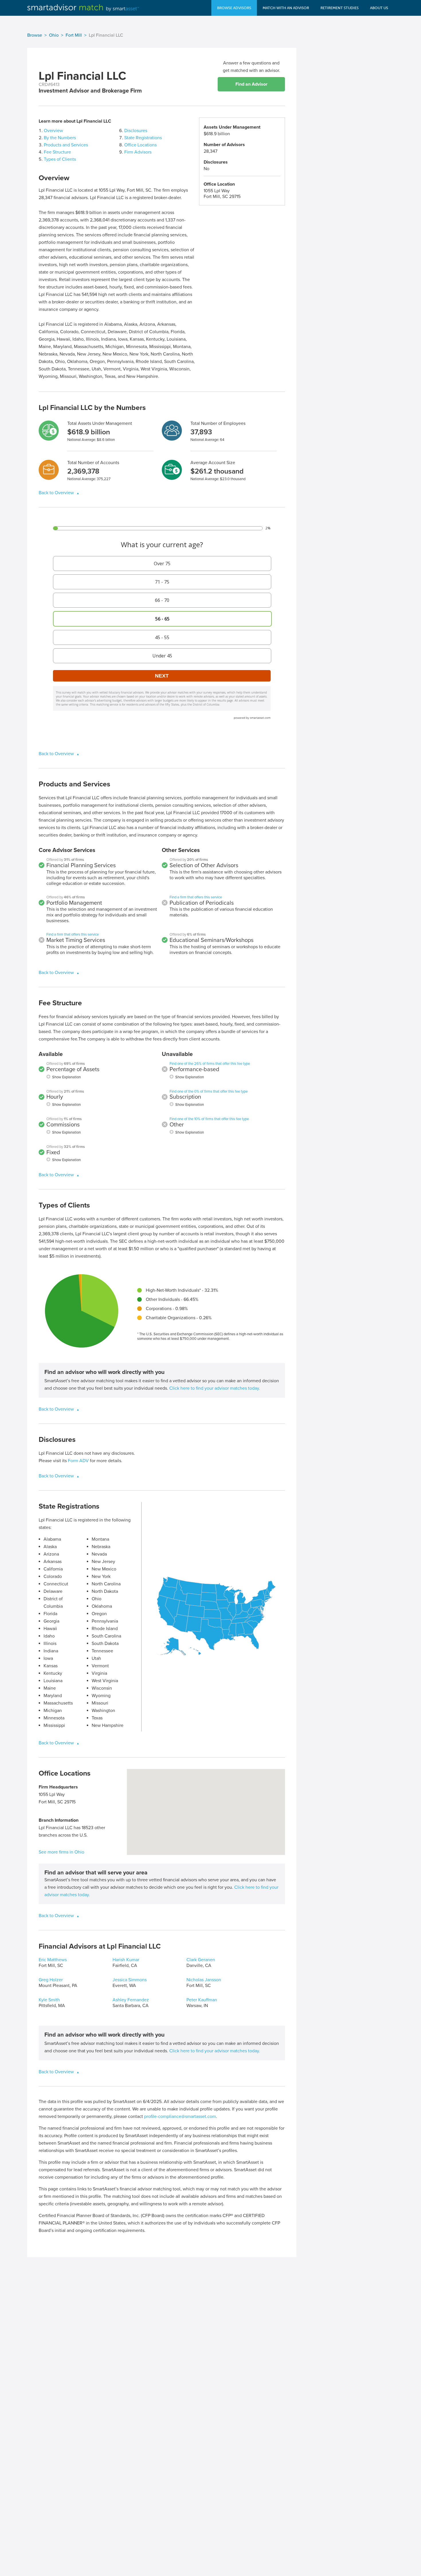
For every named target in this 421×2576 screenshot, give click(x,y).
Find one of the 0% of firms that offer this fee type (209, 1091)
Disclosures (136, 131)
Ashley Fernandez (131, 2000)
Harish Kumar (126, 1960)
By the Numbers (60, 138)
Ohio (54, 35)
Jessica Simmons (130, 1980)
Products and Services (66, 145)
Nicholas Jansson (204, 1980)
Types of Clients (60, 159)
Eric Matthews (53, 1960)
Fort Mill (74, 35)
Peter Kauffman (202, 2000)
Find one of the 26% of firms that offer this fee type (210, 1064)
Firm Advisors (138, 152)
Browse (35, 35)
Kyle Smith (49, 2000)
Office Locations (140, 145)
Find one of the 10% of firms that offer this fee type (209, 1119)
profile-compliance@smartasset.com (180, 2116)
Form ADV (78, 1461)
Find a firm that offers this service (73, 934)
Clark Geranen (201, 1960)
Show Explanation (66, 1077)
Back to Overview (57, 493)
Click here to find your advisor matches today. (215, 1388)
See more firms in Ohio (61, 1852)
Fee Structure (57, 152)
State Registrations (143, 138)
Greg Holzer (51, 1980)
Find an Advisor (251, 84)
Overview (53, 131)
